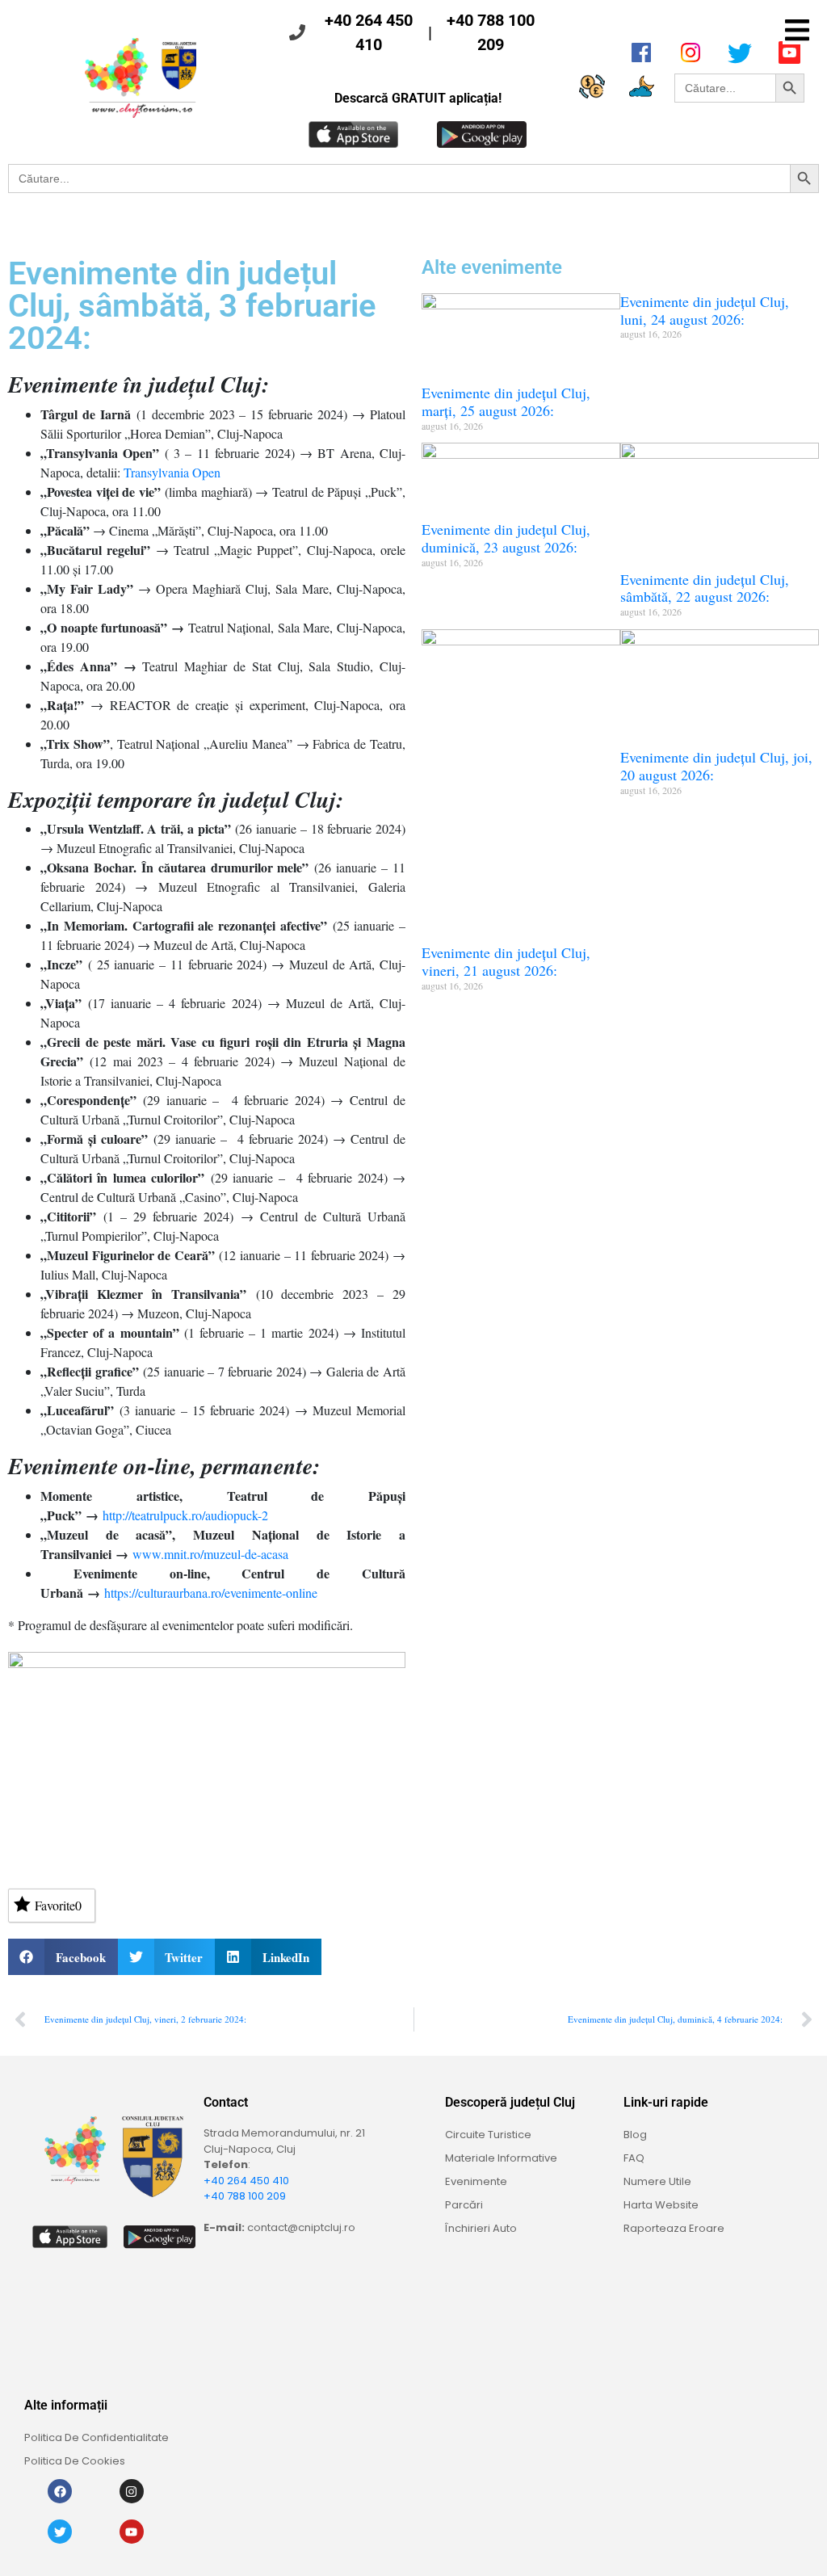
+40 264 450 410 (369, 32)
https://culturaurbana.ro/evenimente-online (211, 1593)
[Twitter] (60, 2532)
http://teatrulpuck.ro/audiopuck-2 (185, 1515)
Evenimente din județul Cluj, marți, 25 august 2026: (506, 401)
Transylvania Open (172, 472)
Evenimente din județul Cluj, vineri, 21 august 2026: (506, 961)
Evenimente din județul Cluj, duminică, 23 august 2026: (506, 538)
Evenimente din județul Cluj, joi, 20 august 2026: (716, 766)
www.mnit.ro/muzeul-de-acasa (210, 1554)
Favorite (58, 1905)
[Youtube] (132, 2532)
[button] (797, 30)
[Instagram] (132, 2491)
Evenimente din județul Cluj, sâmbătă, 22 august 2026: (705, 588)
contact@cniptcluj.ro (301, 2227)
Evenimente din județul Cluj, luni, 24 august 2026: (705, 310)
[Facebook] (60, 2491)
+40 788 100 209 (491, 32)
